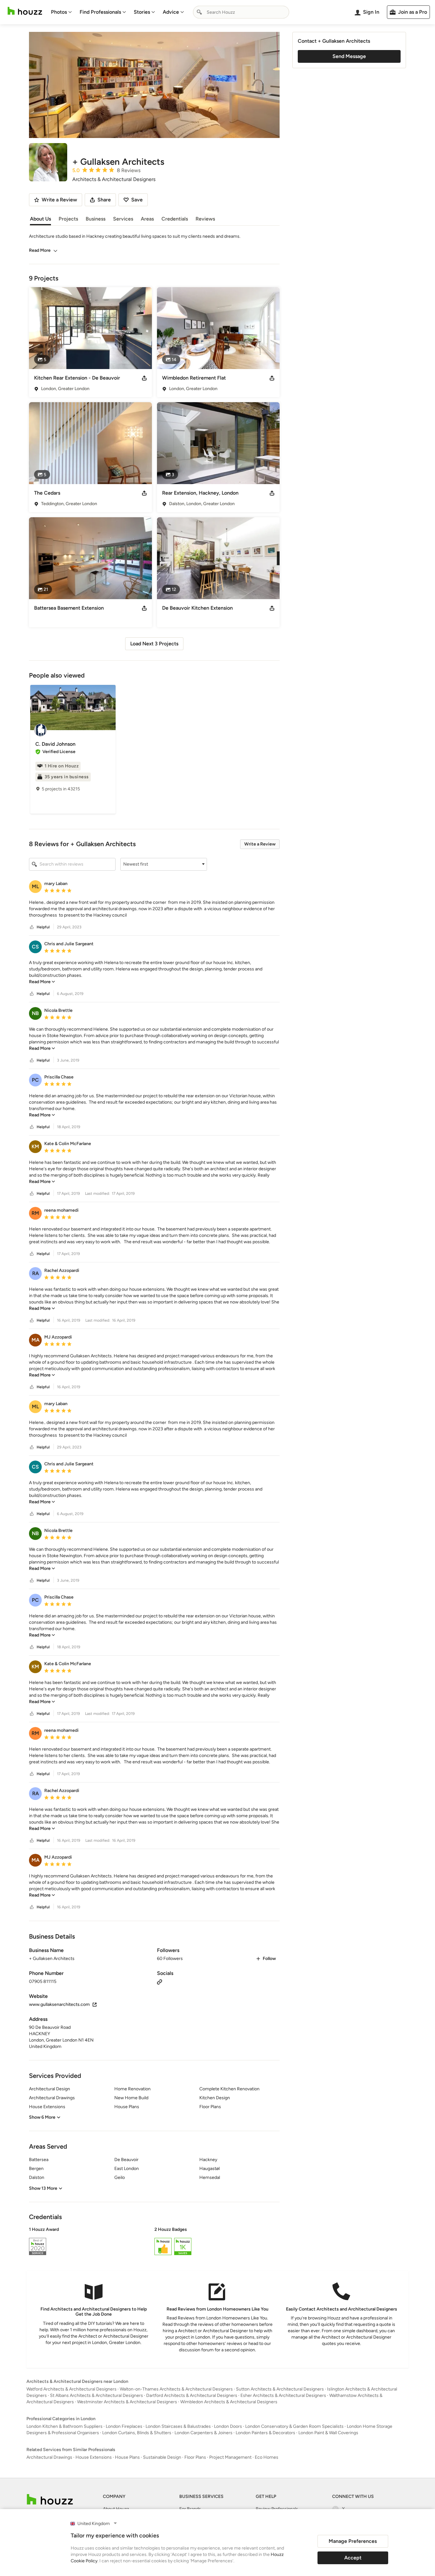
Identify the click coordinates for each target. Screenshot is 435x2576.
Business (96, 219)
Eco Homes (267, 2457)
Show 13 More (43, 2188)
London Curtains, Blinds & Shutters (137, 2433)
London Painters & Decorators (265, 2433)
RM (35, 1213)
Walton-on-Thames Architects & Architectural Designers (176, 2389)
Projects (68, 219)
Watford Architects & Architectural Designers (71, 2389)
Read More (40, 250)
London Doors (228, 2426)
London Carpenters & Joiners (203, 2433)
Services (123, 219)
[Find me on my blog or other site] (160, 1981)
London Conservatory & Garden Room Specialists (294, 2426)
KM (35, 1147)
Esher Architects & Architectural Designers (283, 2395)
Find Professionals (100, 12)
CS (35, 947)
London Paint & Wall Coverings (328, 2433)
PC (35, 1080)
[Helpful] (32, 927)
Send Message (349, 56)
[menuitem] (61, 12)
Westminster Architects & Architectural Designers (127, 2402)
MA (36, 1340)
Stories (142, 12)
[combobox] (241, 12)
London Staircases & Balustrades (178, 2426)
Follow (269, 1959)
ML (35, 886)
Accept (353, 2558)
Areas (147, 219)
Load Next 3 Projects (154, 644)
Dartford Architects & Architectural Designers (192, 2395)
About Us (40, 219)
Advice (171, 12)
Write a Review (260, 844)
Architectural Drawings (49, 2457)
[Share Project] (144, 378)
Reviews (205, 219)
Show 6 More (42, 2117)
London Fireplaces (124, 2426)
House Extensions (94, 2457)
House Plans (127, 2457)
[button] (164, 864)
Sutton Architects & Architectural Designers (280, 2389)
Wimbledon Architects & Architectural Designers (229, 2402)
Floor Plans (195, 2457)
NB (35, 1013)
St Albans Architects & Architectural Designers (96, 2395)
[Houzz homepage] (25, 11)
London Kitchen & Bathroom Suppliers (64, 2426)
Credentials (175, 219)
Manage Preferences (353, 2541)
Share (104, 200)
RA (36, 1273)
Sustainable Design (162, 2457)
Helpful (43, 927)
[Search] (199, 12)
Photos (59, 12)
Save (137, 200)
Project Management (230, 2457)
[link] (42, 982)
